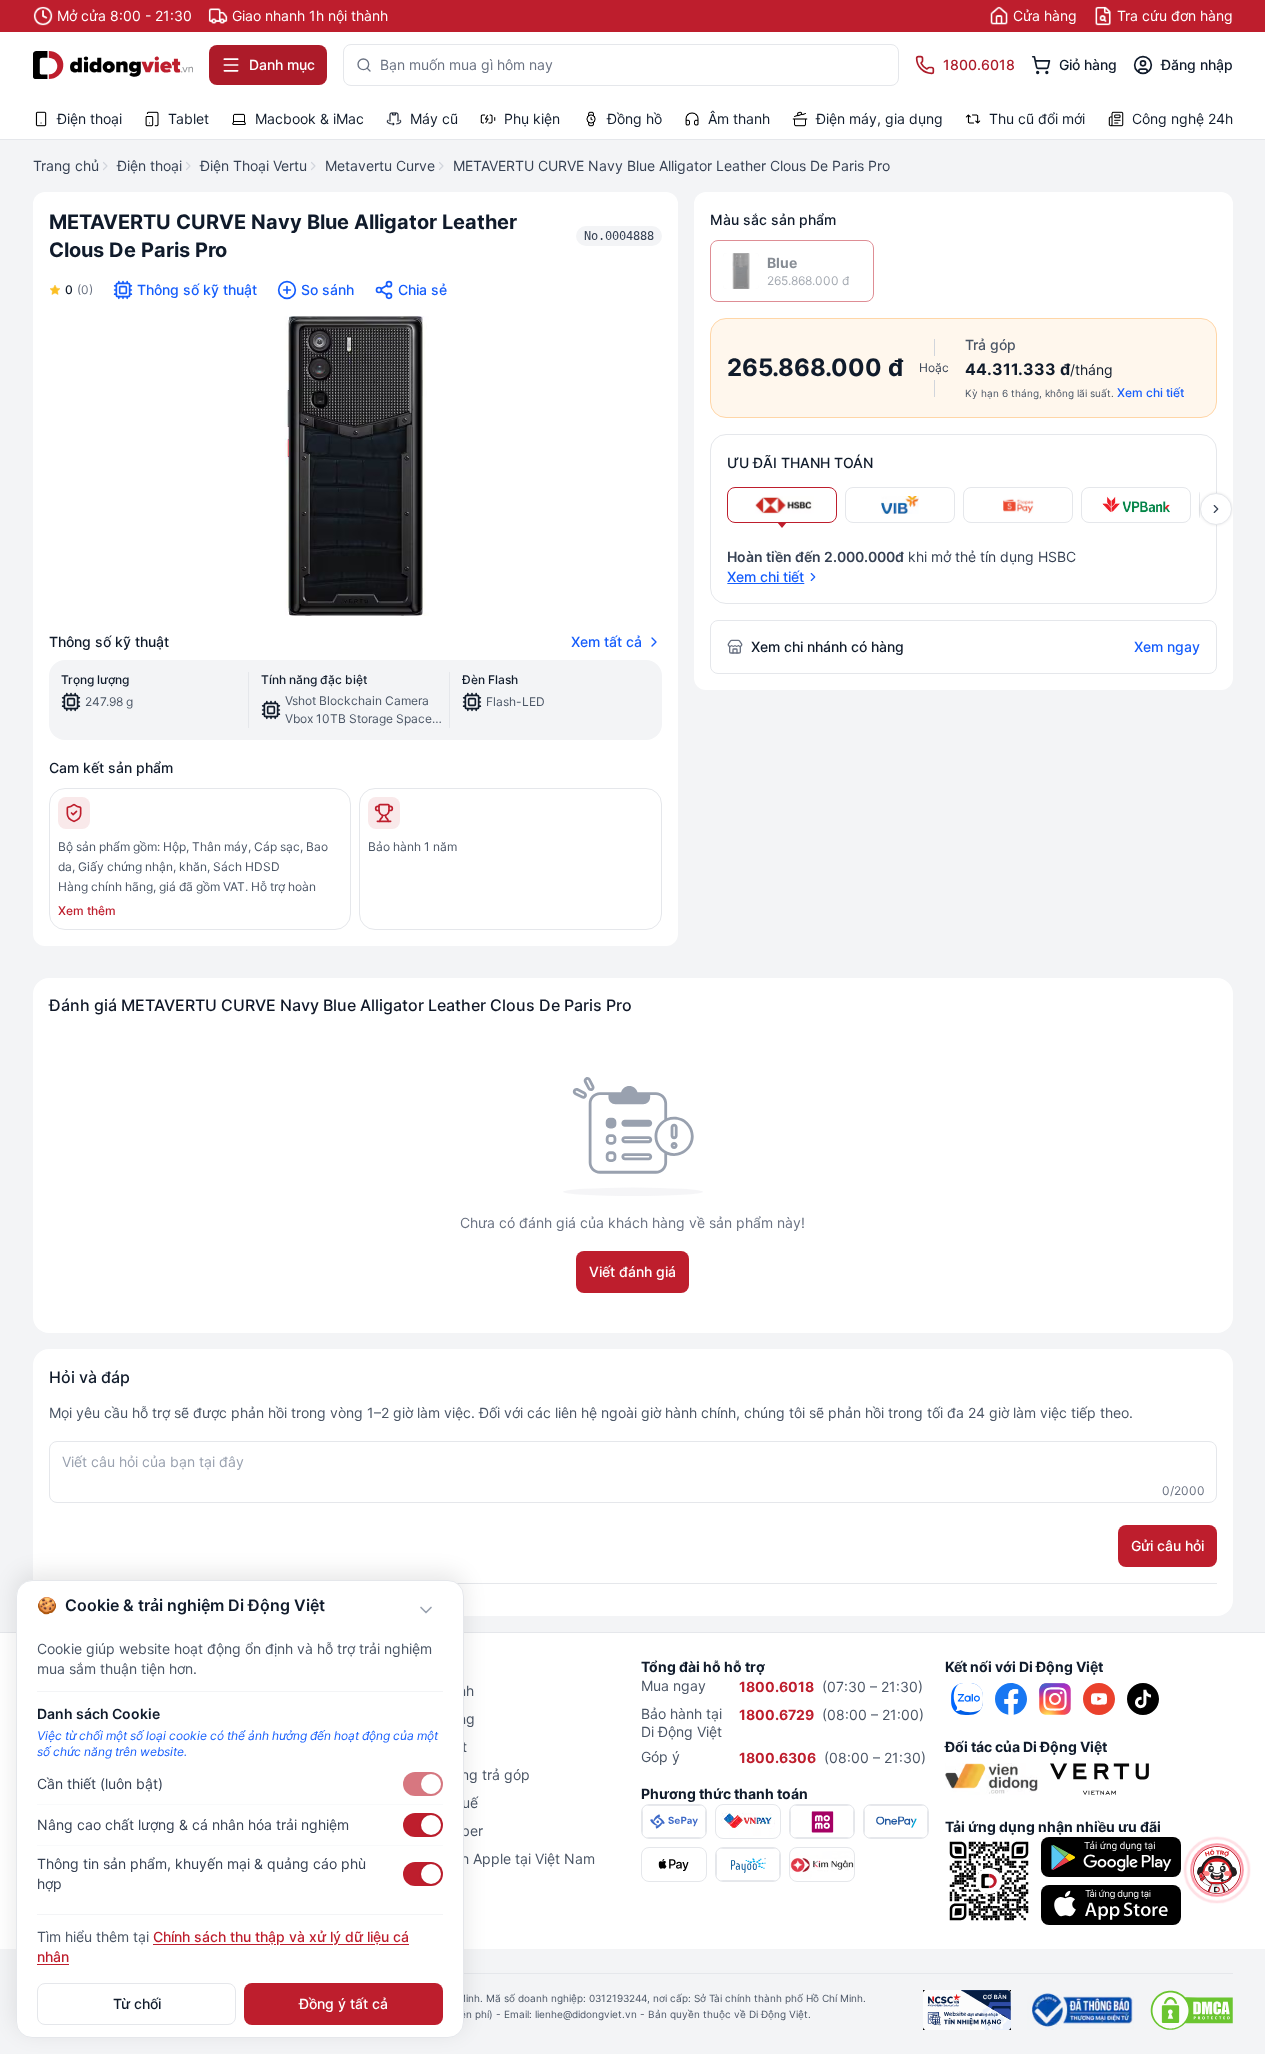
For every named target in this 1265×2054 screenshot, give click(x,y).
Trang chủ (66, 165)
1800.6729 (776, 1714)
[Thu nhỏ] (426, 1610)
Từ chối (137, 2003)
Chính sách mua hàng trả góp (433, 1774)
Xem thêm (87, 910)
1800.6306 (777, 1757)
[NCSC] (967, 2010)
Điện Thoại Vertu (253, 165)
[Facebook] (1011, 1699)
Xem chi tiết (1150, 392)
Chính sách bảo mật (402, 1746)
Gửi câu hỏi (1167, 1545)
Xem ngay (1167, 646)
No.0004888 (619, 236)
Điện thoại (149, 165)
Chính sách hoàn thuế (407, 1802)
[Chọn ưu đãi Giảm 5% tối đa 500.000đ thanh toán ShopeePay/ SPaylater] (1018, 505)
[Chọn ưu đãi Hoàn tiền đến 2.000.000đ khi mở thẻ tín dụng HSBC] (782, 505)
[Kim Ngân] (822, 1864)
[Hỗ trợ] (1217, 1870)
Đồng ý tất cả (343, 2003)
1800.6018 (776, 1686)
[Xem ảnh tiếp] (1216, 509)
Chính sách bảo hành (405, 1690)
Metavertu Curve (380, 165)
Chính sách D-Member (410, 1830)
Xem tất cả (606, 641)
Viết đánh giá (632, 1271)
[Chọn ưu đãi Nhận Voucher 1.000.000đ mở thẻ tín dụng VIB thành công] (900, 505)
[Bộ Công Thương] (1080, 2010)
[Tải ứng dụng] (1111, 1857)
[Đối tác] (991, 1779)
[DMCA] (1191, 2010)
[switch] (423, 1784)
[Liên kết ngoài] (967, 1699)
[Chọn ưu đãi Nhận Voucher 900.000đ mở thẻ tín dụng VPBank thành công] (1136, 505)
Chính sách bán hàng (406, 1718)
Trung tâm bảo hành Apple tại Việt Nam (466, 1858)
